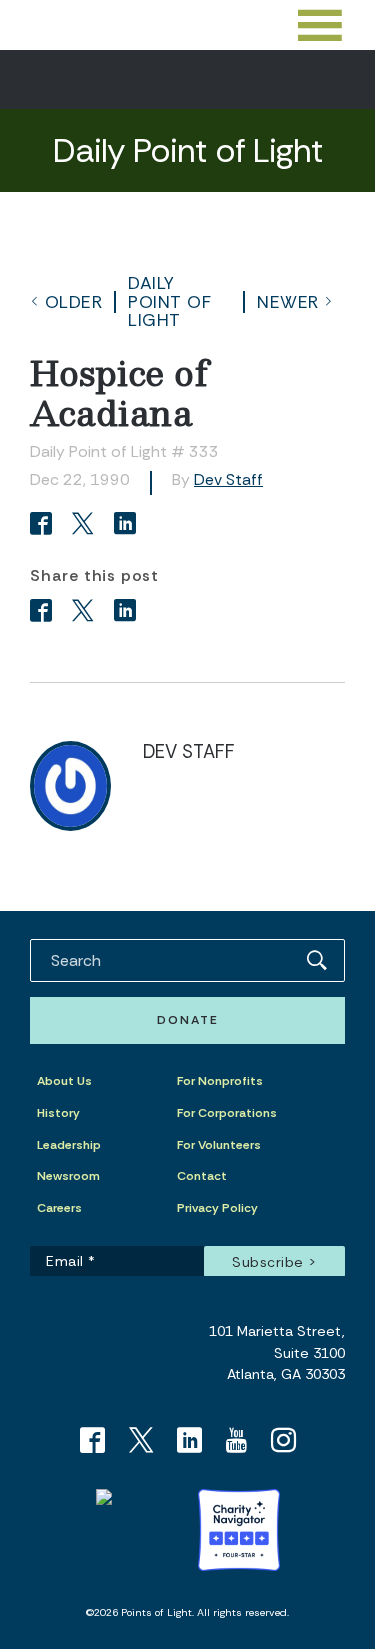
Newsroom (68, 1176)
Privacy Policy (217, 1208)
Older (74, 302)
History (58, 1113)
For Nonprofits (220, 1081)
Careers (59, 1208)
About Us (64, 1081)
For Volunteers (219, 1145)
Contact (202, 1176)
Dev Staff (228, 479)
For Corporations (227, 1113)
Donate (188, 1020)
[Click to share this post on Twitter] (86, 525)
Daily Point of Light (169, 301)
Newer (288, 302)
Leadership (69, 1145)
